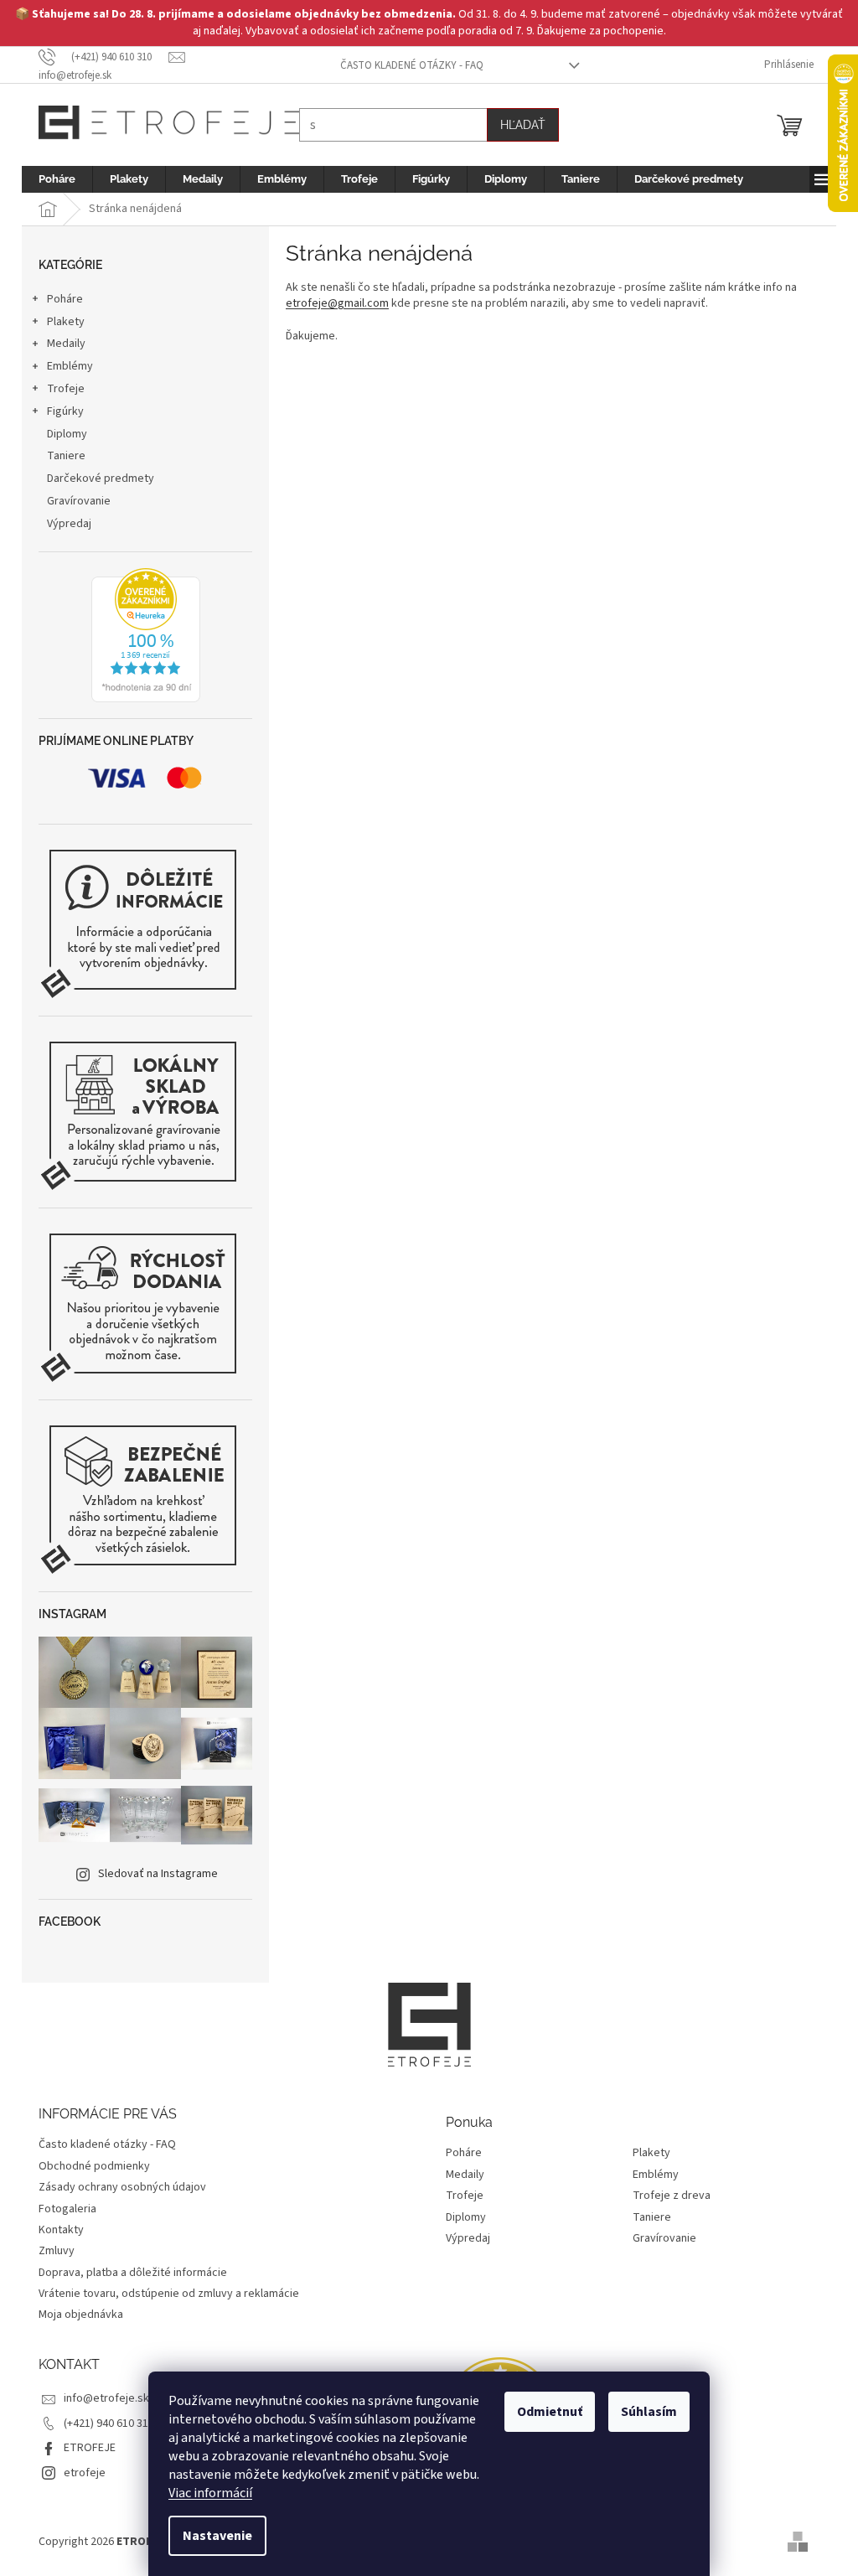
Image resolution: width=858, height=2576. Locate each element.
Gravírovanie (73, 501)
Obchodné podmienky (88, 2166)
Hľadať (517, 125)
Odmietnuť (544, 2412)
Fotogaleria (62, 2209)
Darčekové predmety (95, 478)
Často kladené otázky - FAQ (406, 65)
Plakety (60, 322)
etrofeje (79, 2473)
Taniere (60, 456)
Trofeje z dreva (666, 2196)
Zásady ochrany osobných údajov (116, 2187)
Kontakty (55, 2230)
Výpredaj (63, 524)
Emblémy (64, 366)
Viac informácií (204, 2493)
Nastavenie (212, 2536)
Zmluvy (51, 2251)
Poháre (59, 299)
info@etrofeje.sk (101, 2398)
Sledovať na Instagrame (152, 1874)
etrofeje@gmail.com (331, 303)
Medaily (60, 344)
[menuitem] (51, 179)
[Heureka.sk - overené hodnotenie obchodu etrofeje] (139, 635)
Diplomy (61, 434)
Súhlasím (643, 2412)
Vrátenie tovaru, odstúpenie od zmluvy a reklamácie (163, 2294)
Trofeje (60, 389)
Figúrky (59, 411)
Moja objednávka (75, 2315)
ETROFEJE (84, 2448)
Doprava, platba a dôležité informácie (127, 2273)
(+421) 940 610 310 (103, 2423)
